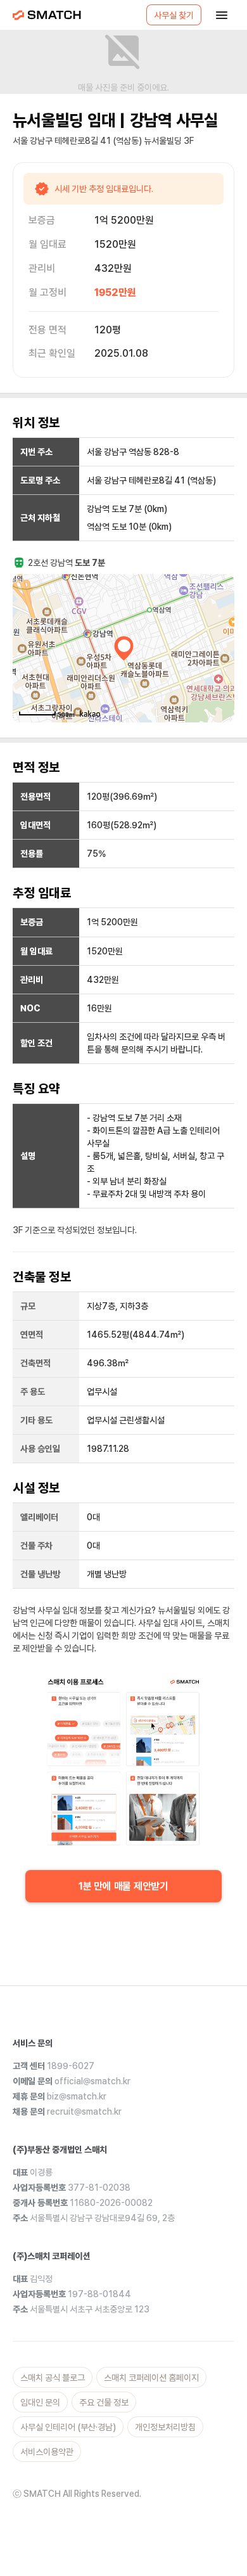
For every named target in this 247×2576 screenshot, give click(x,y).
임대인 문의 (40, 2402)
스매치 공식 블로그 (53, 2378)
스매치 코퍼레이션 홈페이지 (151, 2378)
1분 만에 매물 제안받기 (123, 1886)
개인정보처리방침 (165, 2427)
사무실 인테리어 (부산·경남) (68, 2427)
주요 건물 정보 (104, 2402)
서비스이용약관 (47, 2452)
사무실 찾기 (174, 15)
